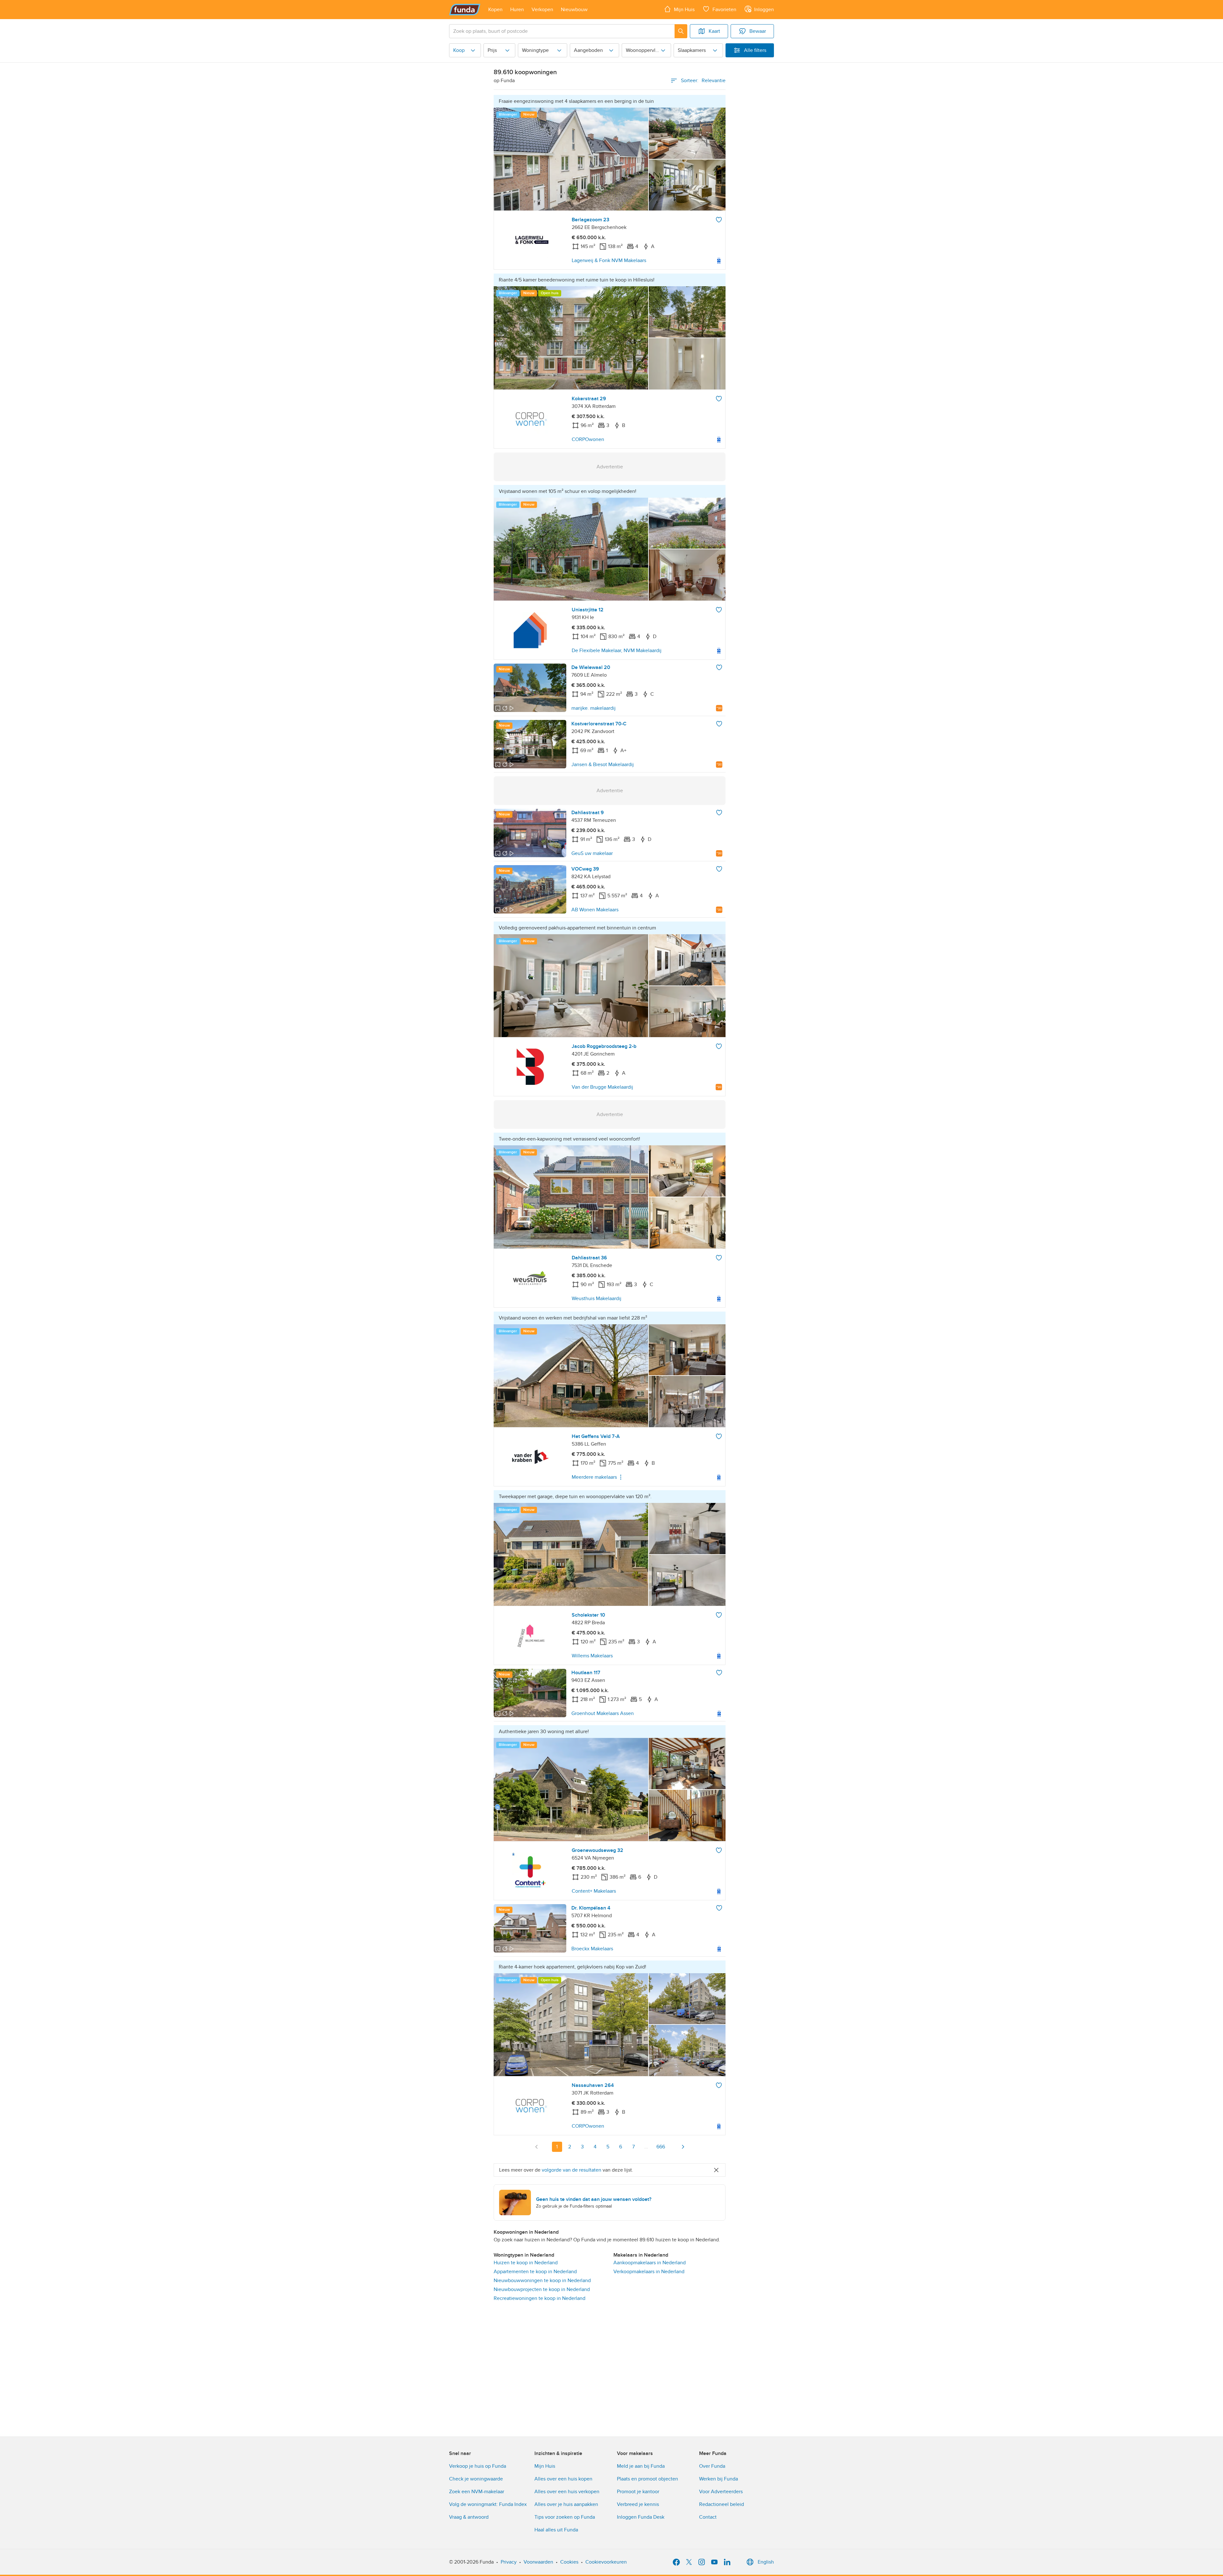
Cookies (569, 2562)
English (766, 2562)
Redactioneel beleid (722, 2504)
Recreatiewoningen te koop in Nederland (540, 2298)
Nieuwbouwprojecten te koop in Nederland (542, 2289)
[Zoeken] (681, 31)
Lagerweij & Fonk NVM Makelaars (609, 260)
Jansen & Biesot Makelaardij (603, 765)
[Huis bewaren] (719, 220)
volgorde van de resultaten (572, 2170)
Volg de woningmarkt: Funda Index (488, 2504)
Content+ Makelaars (594, 1891)
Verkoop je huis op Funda (478, 2466)
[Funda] (465, 10)
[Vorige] (537, 2147)
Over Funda (712, 2466)
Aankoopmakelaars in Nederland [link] (650, 2263)
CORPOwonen (588, 439)
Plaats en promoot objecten (647, 2479)
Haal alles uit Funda (556, 2530)
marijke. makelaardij (594, 708)
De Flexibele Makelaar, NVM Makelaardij (617, 651)
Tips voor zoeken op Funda (565, 2517)
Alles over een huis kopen (563, 2479)
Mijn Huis (545, 2466)
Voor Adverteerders (721, 2492)
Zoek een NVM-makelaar (477, 2492)
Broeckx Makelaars (592, 1949)
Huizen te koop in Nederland (526, 2263)
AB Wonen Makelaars (595, 910)
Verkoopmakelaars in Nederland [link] (649, 2272)
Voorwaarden (538, 2562)
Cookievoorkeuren (606, 2562)
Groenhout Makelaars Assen (603, 1713)
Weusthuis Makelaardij (597, 1299)
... (646, 2147)
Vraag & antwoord (469, 2517)
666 (661, 2147)
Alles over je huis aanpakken (566, 2504)
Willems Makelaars (592, 1656)
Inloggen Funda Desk (641, 2517)
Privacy (509, 2562)
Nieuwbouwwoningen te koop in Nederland (542, 2281)
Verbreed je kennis (638, 2504)
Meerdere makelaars (594, 1477)
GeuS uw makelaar (592, 853)
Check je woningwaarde (476, 2479)
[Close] (716, 2170)
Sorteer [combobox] (703, 81)
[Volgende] (683, 2147)
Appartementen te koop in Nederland (535, 2272)
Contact (708, 2517)
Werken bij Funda (719, 2479)
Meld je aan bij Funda (641, 2466)
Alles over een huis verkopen (567, 2492)
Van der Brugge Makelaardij (602, 1087)
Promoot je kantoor (638, 2492)
